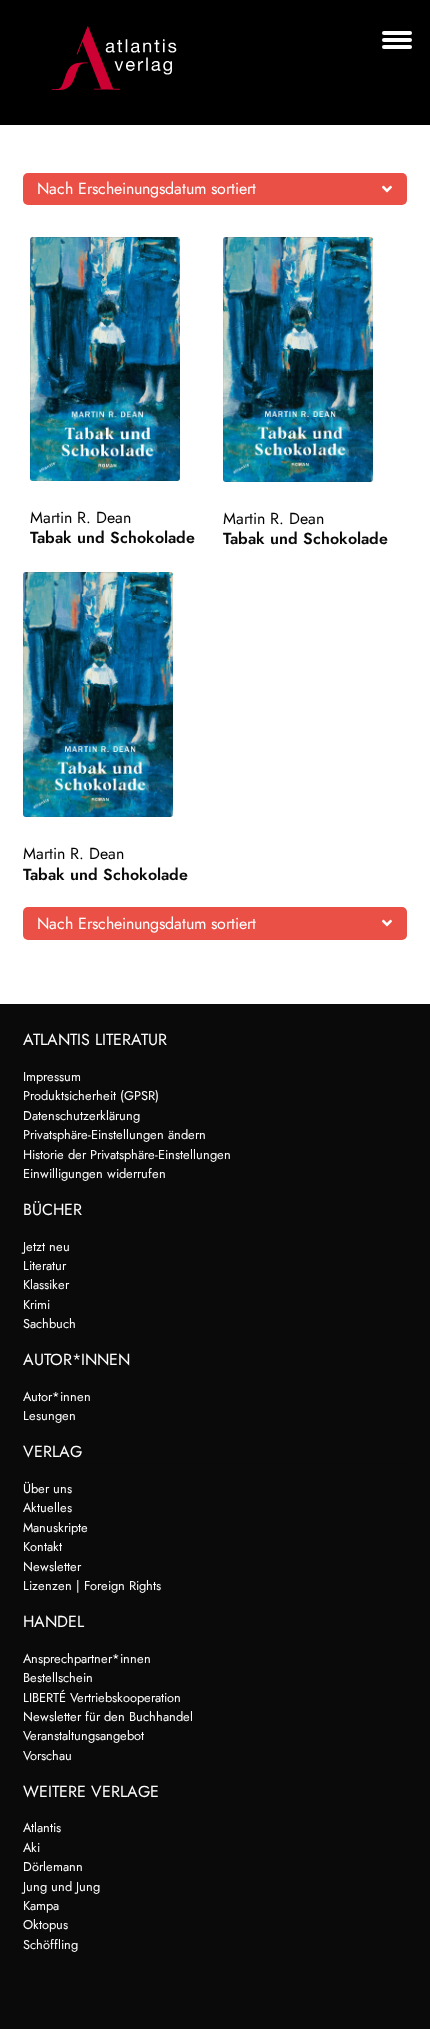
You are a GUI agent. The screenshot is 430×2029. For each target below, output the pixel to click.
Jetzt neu (46, 1246)
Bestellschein (58, 1677)
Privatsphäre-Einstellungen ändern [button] (114, 1134)
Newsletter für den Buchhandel (108, 1716)
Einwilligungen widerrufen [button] (94, 1173)
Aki (31, 1847)
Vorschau (47, 1755)
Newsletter (52, 1566)
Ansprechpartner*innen (87, 1658)
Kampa (41, 1905)
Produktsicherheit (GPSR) (91, 1095)
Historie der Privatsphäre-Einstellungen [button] (127, 1154)
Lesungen (49, 1415)
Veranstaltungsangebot (83, 1735)
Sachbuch (49, 1323)
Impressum (52, 1076)
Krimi (36, 1304)
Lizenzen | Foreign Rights (92, 1585)
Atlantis (42, 1827)
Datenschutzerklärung (81, 1115)
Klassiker (46, 1284)
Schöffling (50, 1944)
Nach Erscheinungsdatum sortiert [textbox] (146, 188)
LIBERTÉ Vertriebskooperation (102, 1697)
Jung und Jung (61, 1886)
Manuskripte (55, 1527)
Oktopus (45, 1924)
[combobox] (215, 189)
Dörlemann (53, 1866)
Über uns (47, 1488)
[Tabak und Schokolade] (122, 359)
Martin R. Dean (80, 517)
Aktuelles (47, 1507)
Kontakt (42, 1546)
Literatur (44, 1265)
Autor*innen (57, 1396)
